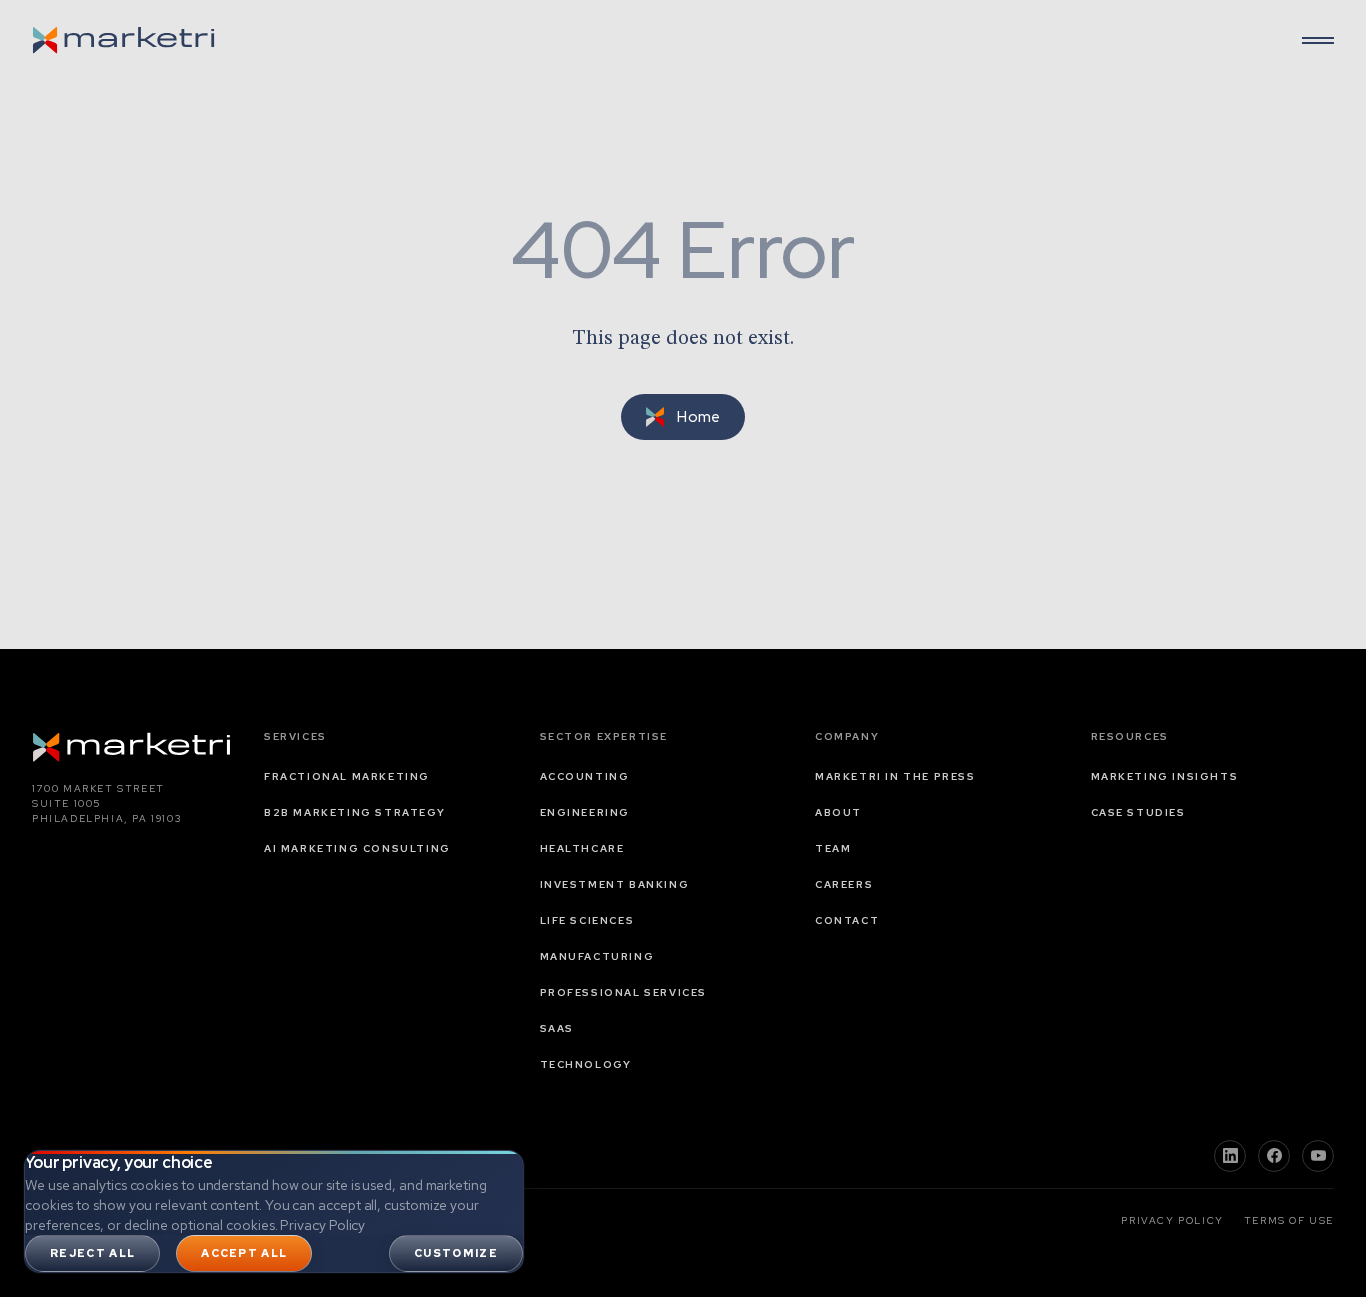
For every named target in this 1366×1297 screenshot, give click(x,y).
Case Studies (1138, 812)
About (838, 812)
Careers (844, 884)
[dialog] (274, 1211)
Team (833, 848)
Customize (456, 1253)
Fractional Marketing (347, 776)
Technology (586, 1064)
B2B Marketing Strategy (354, 812)
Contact (847, 920)
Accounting (585, 776)
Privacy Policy (322, 1225)
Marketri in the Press (895, 776)
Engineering (585, 812)
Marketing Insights (1165, 776)
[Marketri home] (124, 40)
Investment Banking (615, 884)
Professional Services (624, 992)
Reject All (92, 1253)
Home (699, 417)
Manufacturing (597, 956)
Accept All (244, 1253)
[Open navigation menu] (1318, 40)
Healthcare (582, 848)
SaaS (557, 1028)
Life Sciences (587, 920)
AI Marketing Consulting (357, 848)
